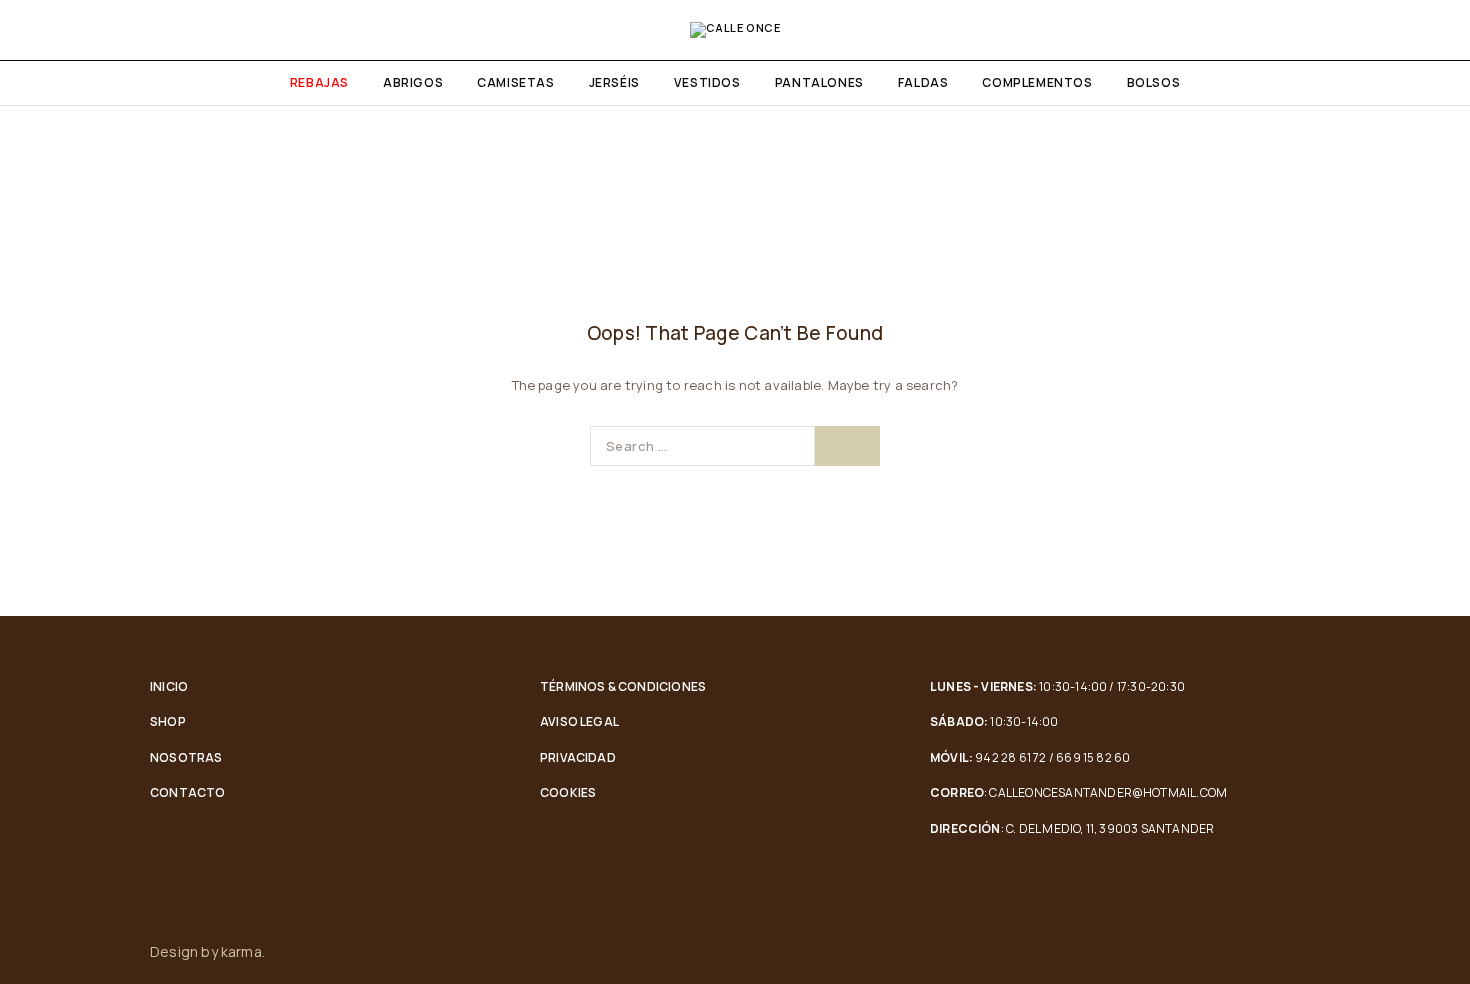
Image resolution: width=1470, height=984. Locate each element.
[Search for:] (702, 446)
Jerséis (614, 82)
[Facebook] (1272, 952)
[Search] (1398, 30)
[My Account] (1364, 30)
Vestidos (707, 82)
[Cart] (1432, 30)
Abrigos (413, 82)
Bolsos (1154, 82)
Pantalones (819, 82)
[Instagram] (1314, 952)
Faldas (923, 82)
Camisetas (515, 82)
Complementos (1037, 82)
